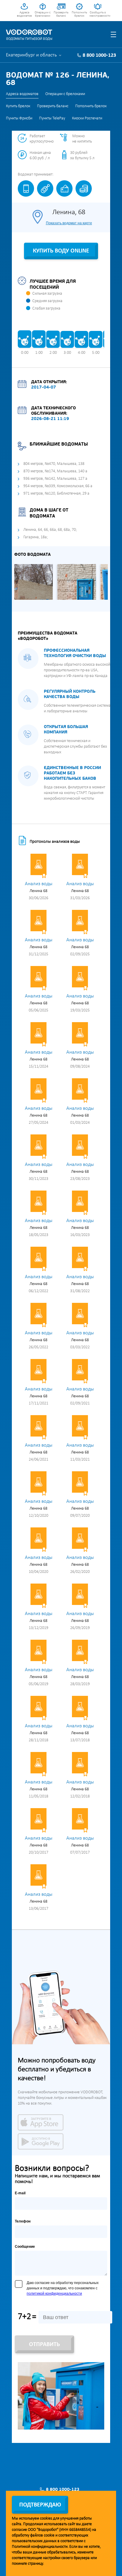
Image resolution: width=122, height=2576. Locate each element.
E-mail (20, 2193)
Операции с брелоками (43, 14)
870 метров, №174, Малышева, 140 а (55, 471)
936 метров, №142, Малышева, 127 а (55, 479)
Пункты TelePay (52, 118)
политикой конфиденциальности (54, 2294)
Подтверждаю (40, 2505)
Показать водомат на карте (69, 223)
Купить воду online (61, 251)
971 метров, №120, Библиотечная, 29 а (56, 494)
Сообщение (25, 2247)
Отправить (44, 2345)
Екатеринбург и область (31, 55)
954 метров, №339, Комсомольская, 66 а (58, 486)
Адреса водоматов (24, 14)
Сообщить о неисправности (98, 14)
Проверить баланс (61, 14)
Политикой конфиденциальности (40, 2547)
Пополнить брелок (79, 14)
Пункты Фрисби (19, 118)
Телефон (23, 2221)
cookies (46, 2519)
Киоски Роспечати (87, 118)
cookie (49, 2535)
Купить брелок (18, 106)
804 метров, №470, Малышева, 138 (54, 464)
